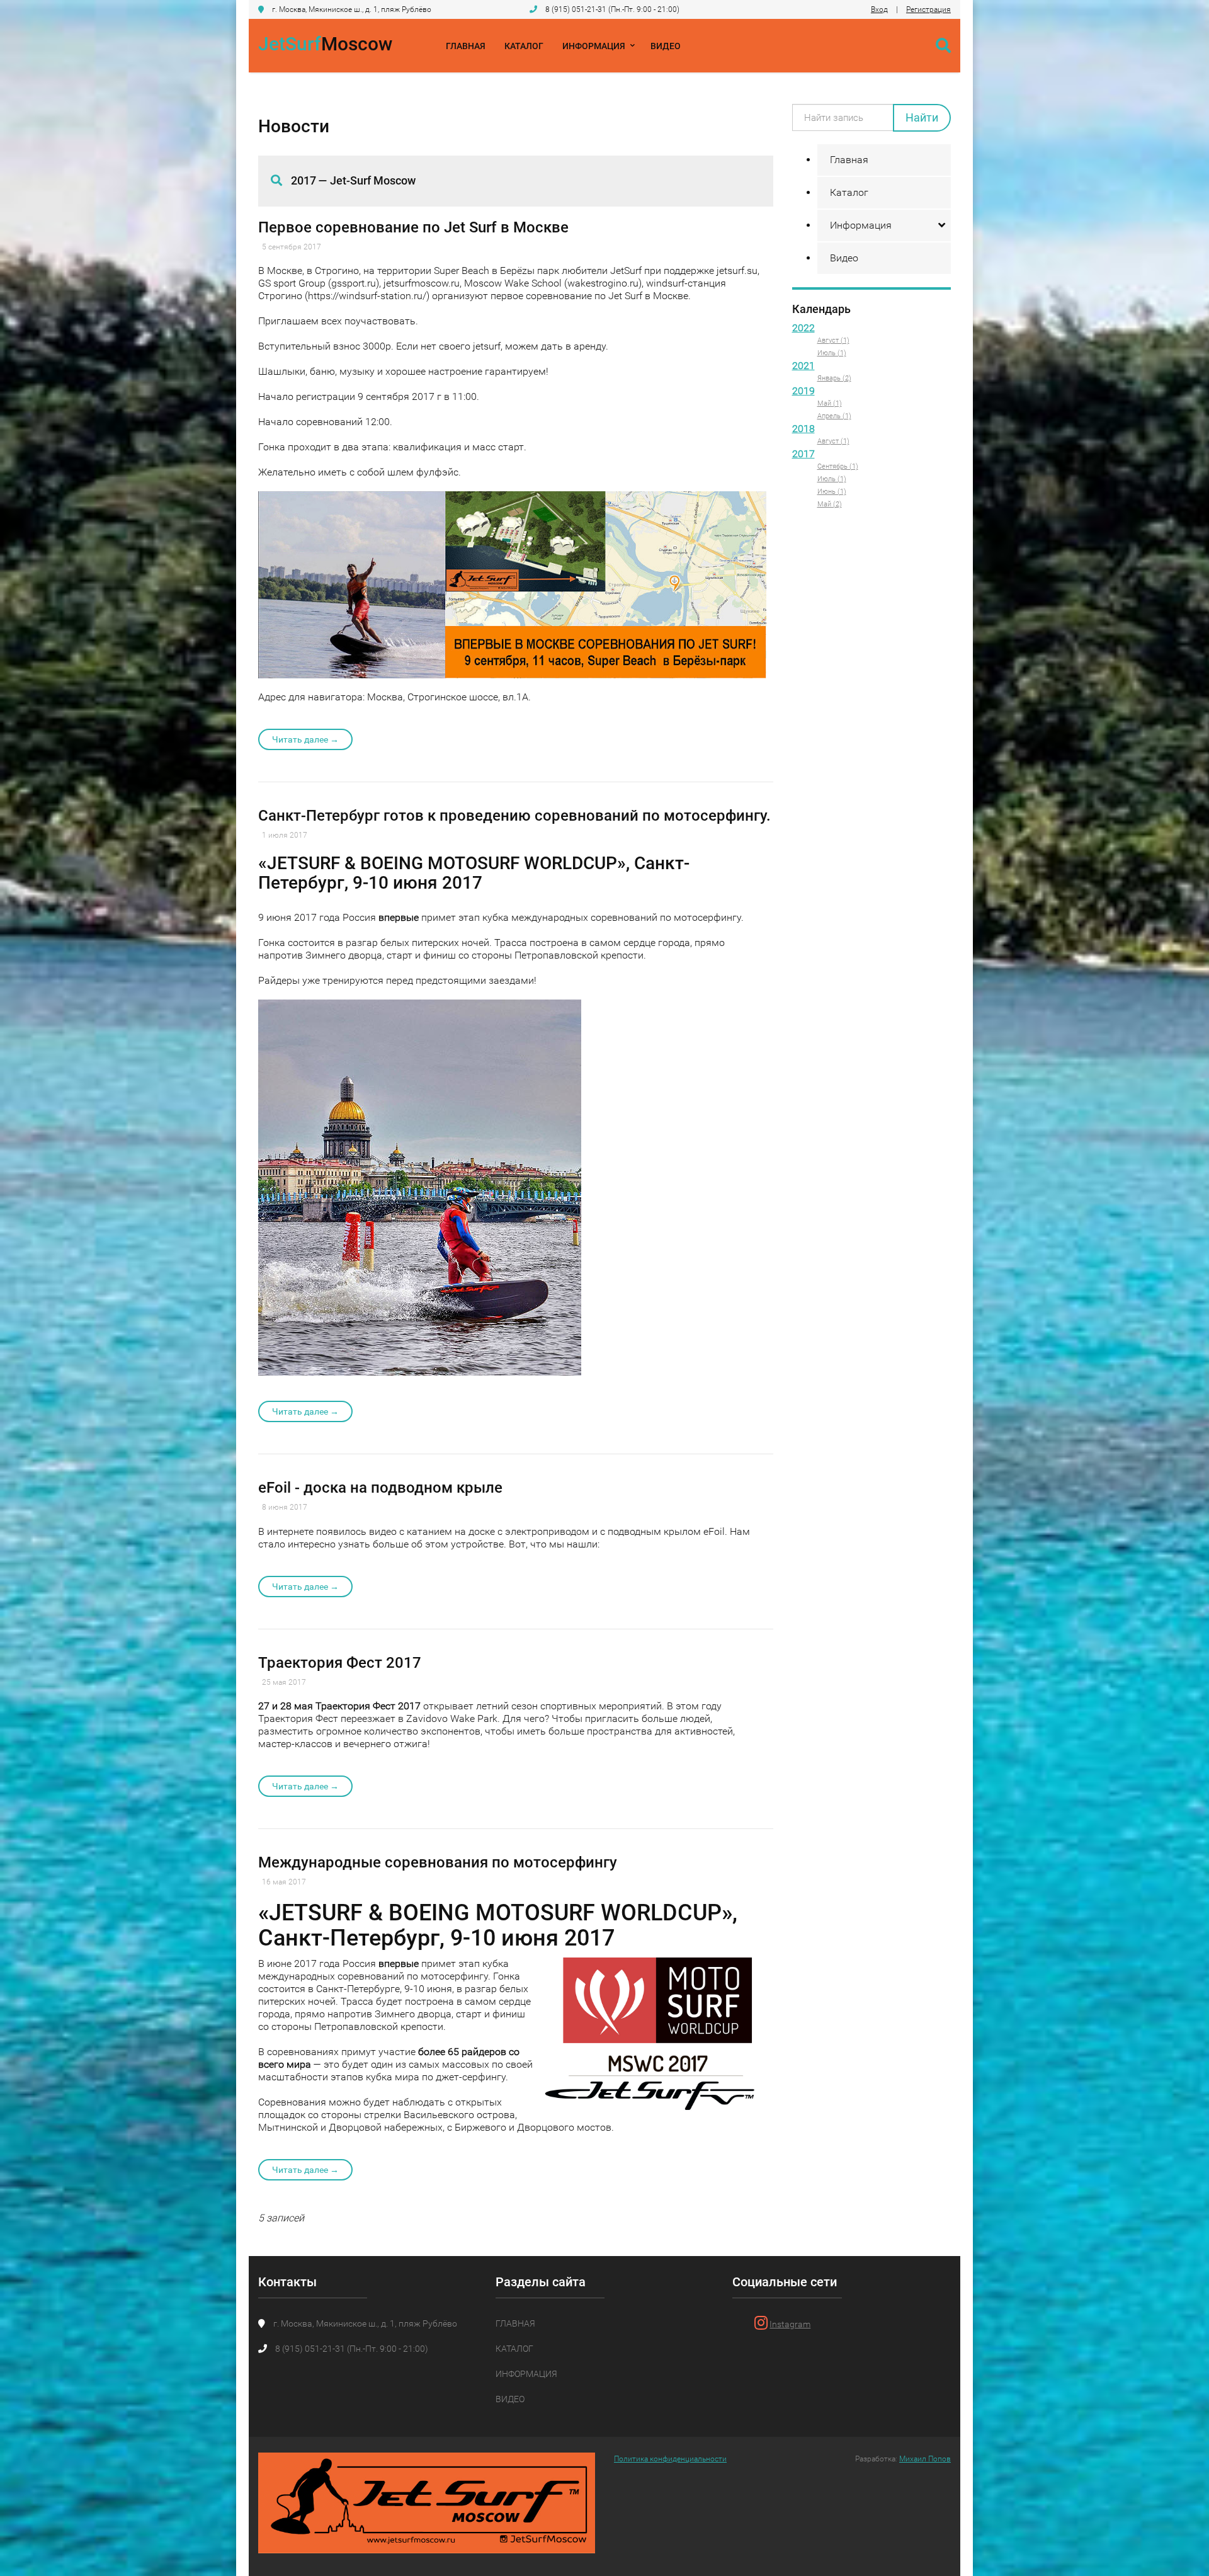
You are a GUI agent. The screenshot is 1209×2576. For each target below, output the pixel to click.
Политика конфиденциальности (670, 2459)
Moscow (325, 44)
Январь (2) (834, 378)
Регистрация (928, 9)
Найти (922, 117)
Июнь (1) (832, 492)
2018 (803, 429)
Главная (466, 46)
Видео (666, 46)
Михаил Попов (925, 2459)
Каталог (524, 46)
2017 (803, 454)
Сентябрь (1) (838, 466)
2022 (803, 328)
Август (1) (833, 340)
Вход (879, 9)
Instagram (790, 2324)
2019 (803, 391)
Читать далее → (305, 739)
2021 (803, 366)
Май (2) (830, 504)
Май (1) (830, 403)
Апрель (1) (834, 416)
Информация (594, 46)
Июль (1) (832, 353)
